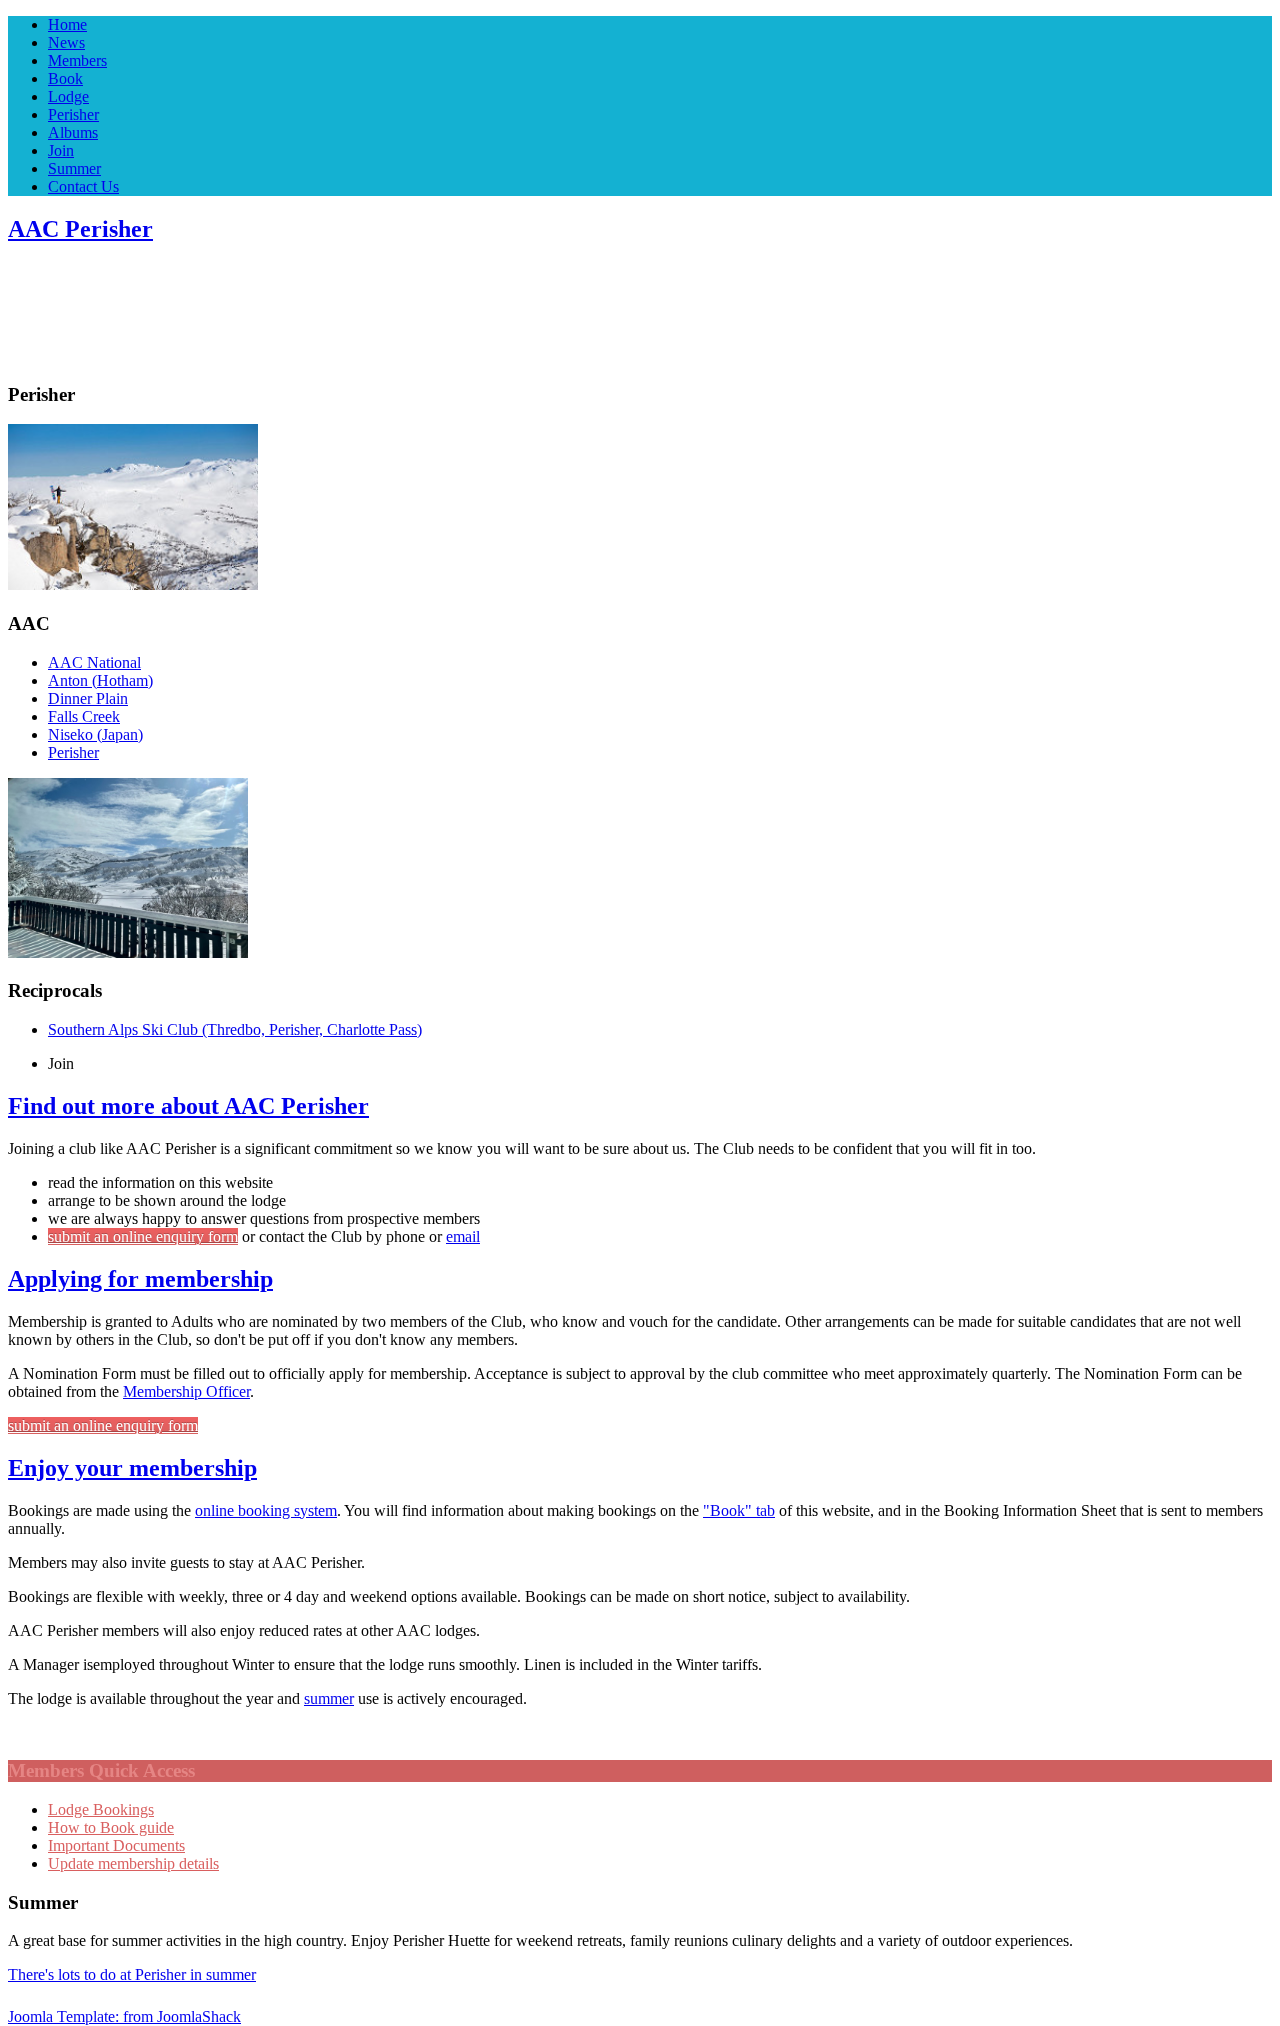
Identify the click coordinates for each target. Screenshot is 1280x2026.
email (463, 1236)
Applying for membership (140, 1279)
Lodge (68, 96)
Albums (73, 132)
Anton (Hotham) (100, 680)
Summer (74, 168)
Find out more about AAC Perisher (188, 1106)
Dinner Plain (88, 698)
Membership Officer (186, 1391)
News (66, 42)
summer (329, 1698)
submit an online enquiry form (143, 1236)
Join (61, 150)
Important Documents (116, 1845)
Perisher (73, 114)
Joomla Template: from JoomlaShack (124, 2016)
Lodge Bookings (101, 1809)
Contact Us (83, 186)
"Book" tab (739, 1510)
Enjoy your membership (132, 1468)
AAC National (94, 662)
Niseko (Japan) (95, 734)
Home (67, 24)
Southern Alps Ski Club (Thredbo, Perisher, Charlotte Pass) (235, 1029)
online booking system (266, 1510)
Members (77, 60)
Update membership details (133, 1863)
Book (65, 78)
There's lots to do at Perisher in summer (132, 1974)
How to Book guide (111, 1827)
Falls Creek (84, 716)
